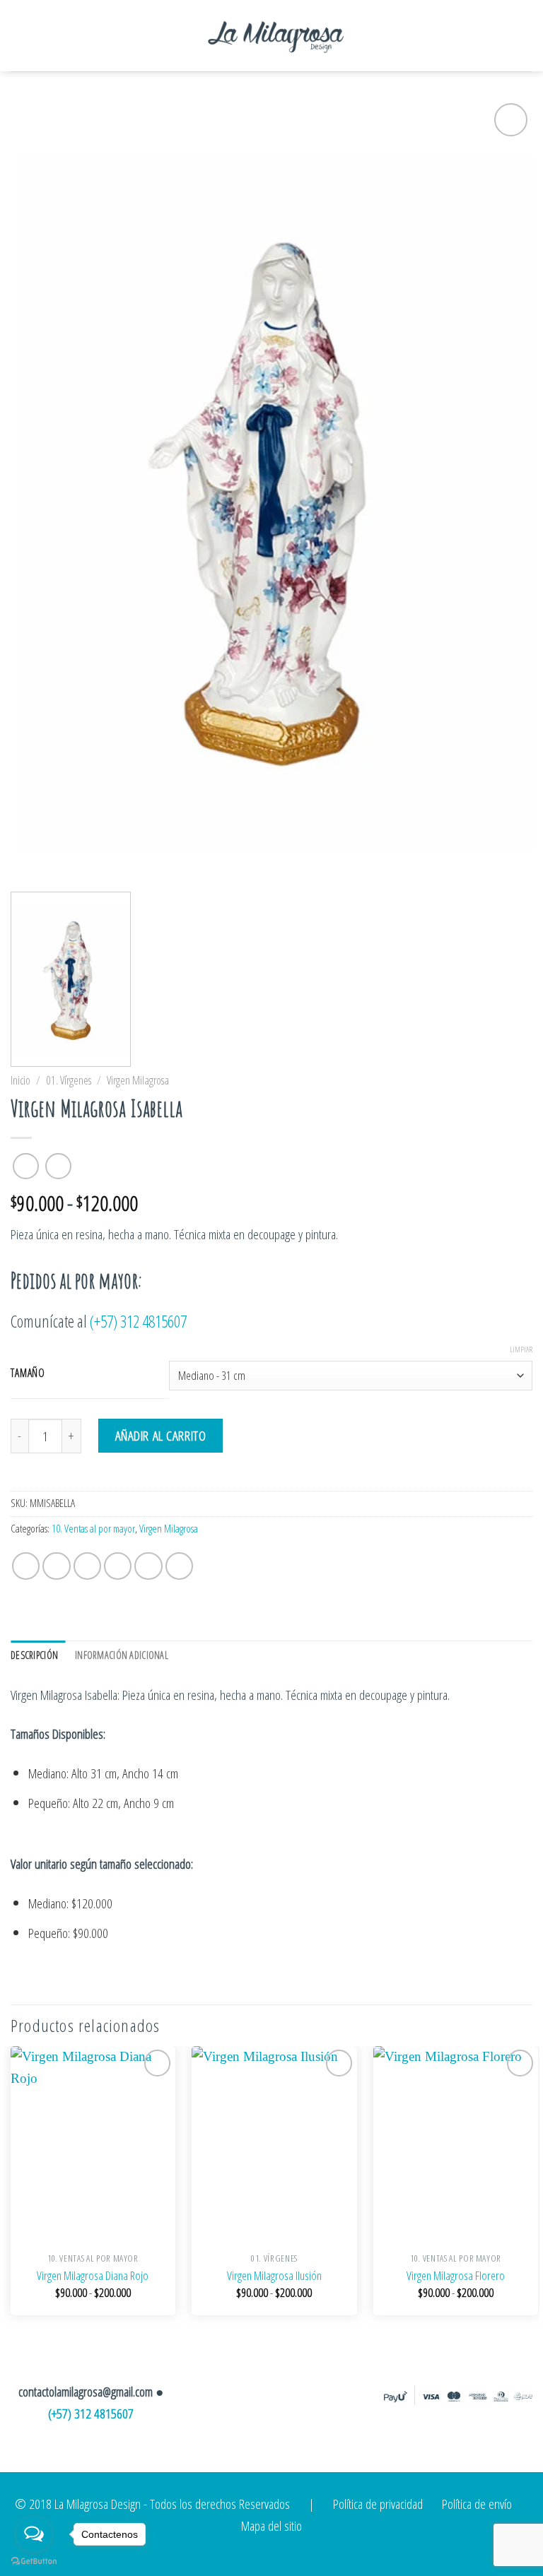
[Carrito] (493, 36)
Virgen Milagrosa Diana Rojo (93, 2276)
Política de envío (477, 2504)
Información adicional (122, 1655)
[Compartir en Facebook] (57, 1566)
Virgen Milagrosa (138, 1080)
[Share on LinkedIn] (180, 1566)
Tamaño (28, 1373)
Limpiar (521, 1349)
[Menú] (34, 36)
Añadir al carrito (161, 1435)
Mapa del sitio (271, 2525)
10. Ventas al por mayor (93, 1529)
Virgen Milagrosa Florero (456, 2276)
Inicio (21, 1080)
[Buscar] (523, 35)
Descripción (34, 1655)
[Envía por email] (118, 1566)
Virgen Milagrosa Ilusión (274, 2276)
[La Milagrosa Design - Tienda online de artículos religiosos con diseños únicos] (276, 35)
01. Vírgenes (69, 1080)
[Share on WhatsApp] (26, 1566)
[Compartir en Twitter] (88, 1566)
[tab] (38, 1655)
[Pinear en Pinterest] (148, 1566)
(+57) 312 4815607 (138, 1321)
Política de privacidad (378, 2504)
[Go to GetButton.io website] (34, 2562)
